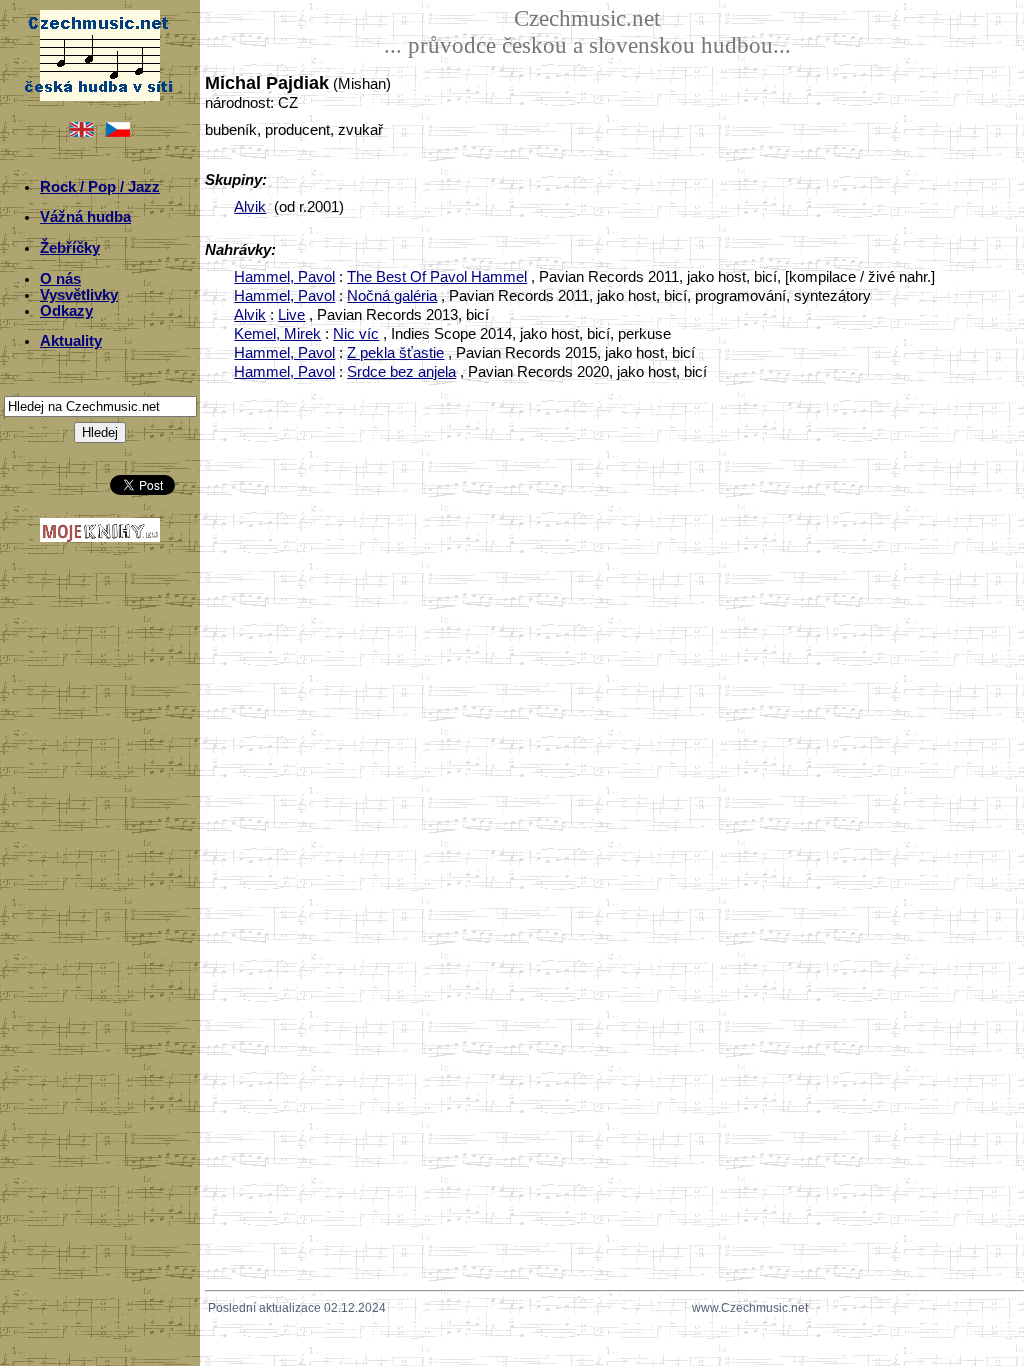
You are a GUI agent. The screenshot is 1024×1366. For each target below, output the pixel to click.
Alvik (250, 207)
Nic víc (356, 334)
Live (291, 315)
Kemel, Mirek (277, 334)
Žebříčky (70, 248)
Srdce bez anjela (401, 372)
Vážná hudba (85, 217)
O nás (60, 279)
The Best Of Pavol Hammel (437, 277)
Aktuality (71, 341)
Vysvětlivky (79, 295)
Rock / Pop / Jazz (100, 187)
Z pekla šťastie (395, 353)
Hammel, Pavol (284, 277)
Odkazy (66, 311)
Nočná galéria (392, 296)
